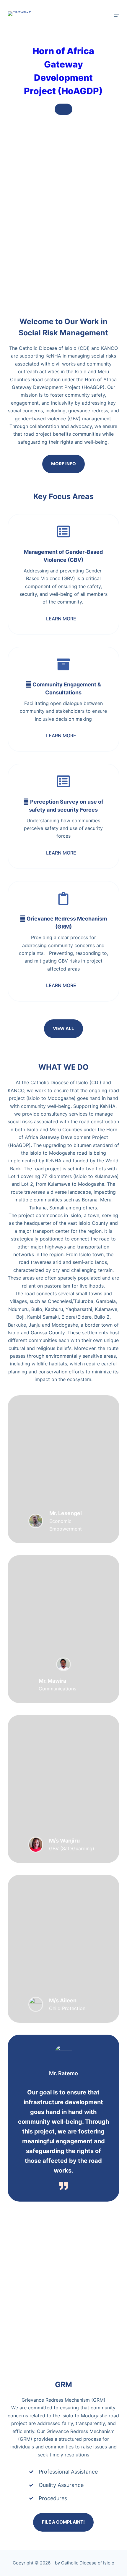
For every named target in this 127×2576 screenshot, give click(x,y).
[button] (63, 619)
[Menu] (117, 15)
